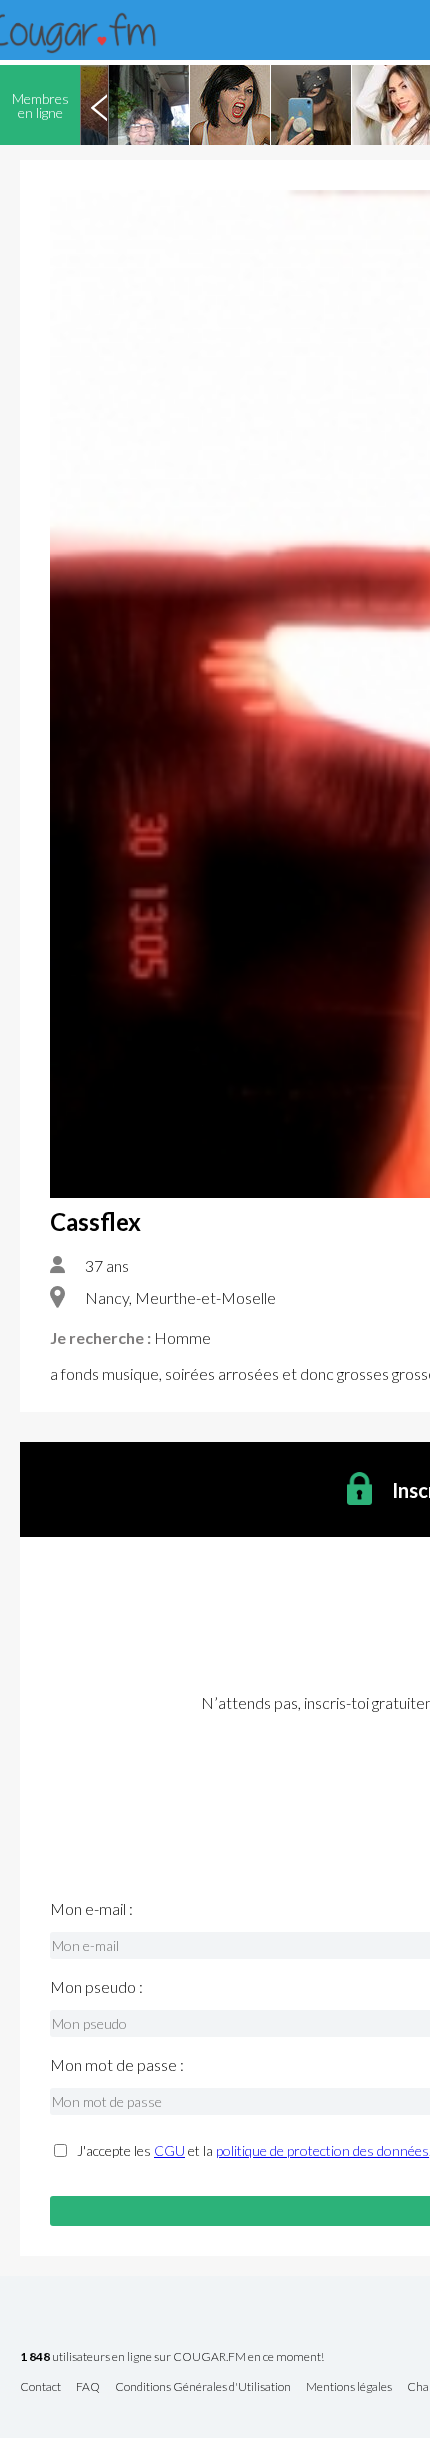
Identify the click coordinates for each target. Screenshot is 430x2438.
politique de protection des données (322, 2150)
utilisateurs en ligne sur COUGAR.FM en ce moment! (172, 2357)
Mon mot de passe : (117, 2065)
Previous (99, 105)
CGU (169, 2150)
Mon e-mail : (91, 1909)
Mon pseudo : (96, 1987)
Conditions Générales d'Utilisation (203, 2387)
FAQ (88, 2387)
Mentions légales (349, 2387)
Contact (40, 2387)
